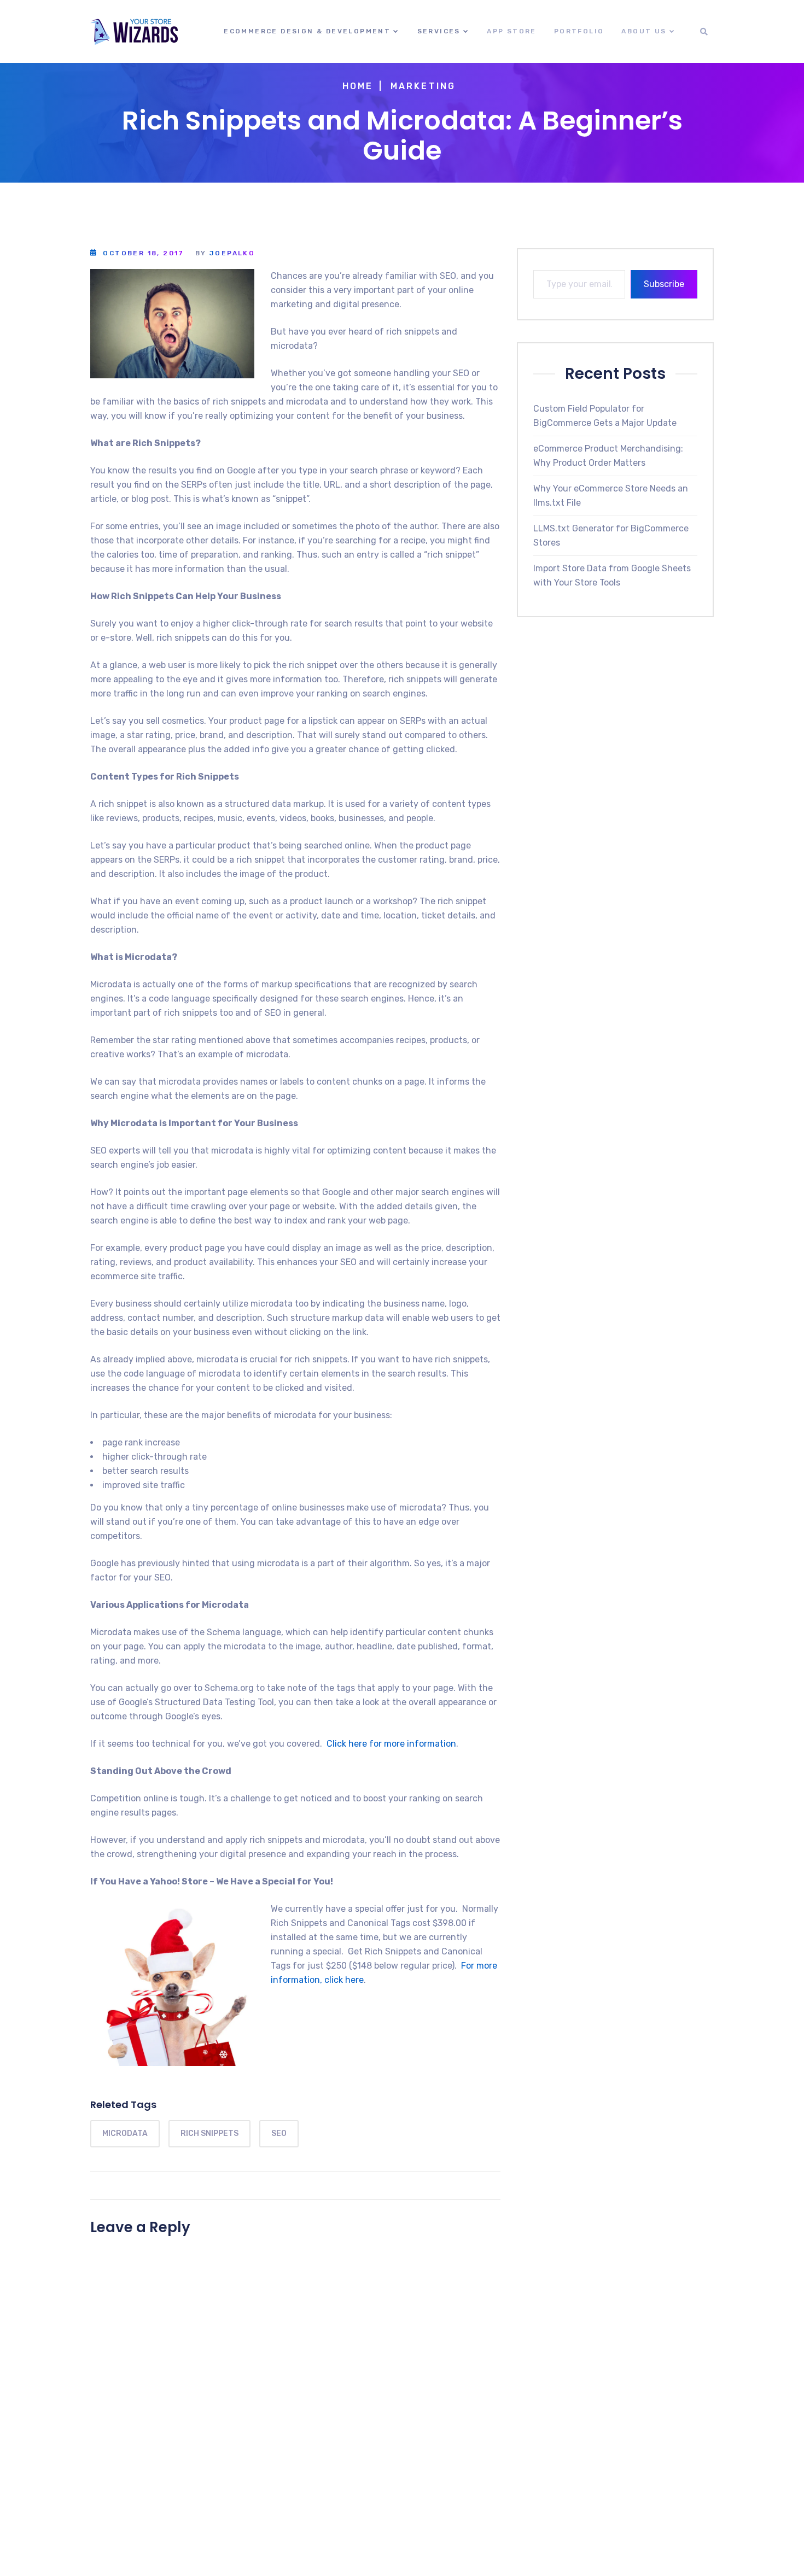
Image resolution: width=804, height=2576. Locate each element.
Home (358, 86)
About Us (644, 31)
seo (279, 2133)
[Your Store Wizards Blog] (134, 32)
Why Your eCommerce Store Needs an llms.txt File (611, 496)
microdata (125, 2133)
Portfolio (579, 31)
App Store (512, 31)
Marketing (423, 86)
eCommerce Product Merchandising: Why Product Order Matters (608, 456)
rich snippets (209, 2133)
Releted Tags (123, 2104)
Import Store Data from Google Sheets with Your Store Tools (612, 575)
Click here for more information (391, 1744)
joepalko (232, 253)
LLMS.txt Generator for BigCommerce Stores (611, 535)
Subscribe (664, 284)
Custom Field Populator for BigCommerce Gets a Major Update (605, 416)
